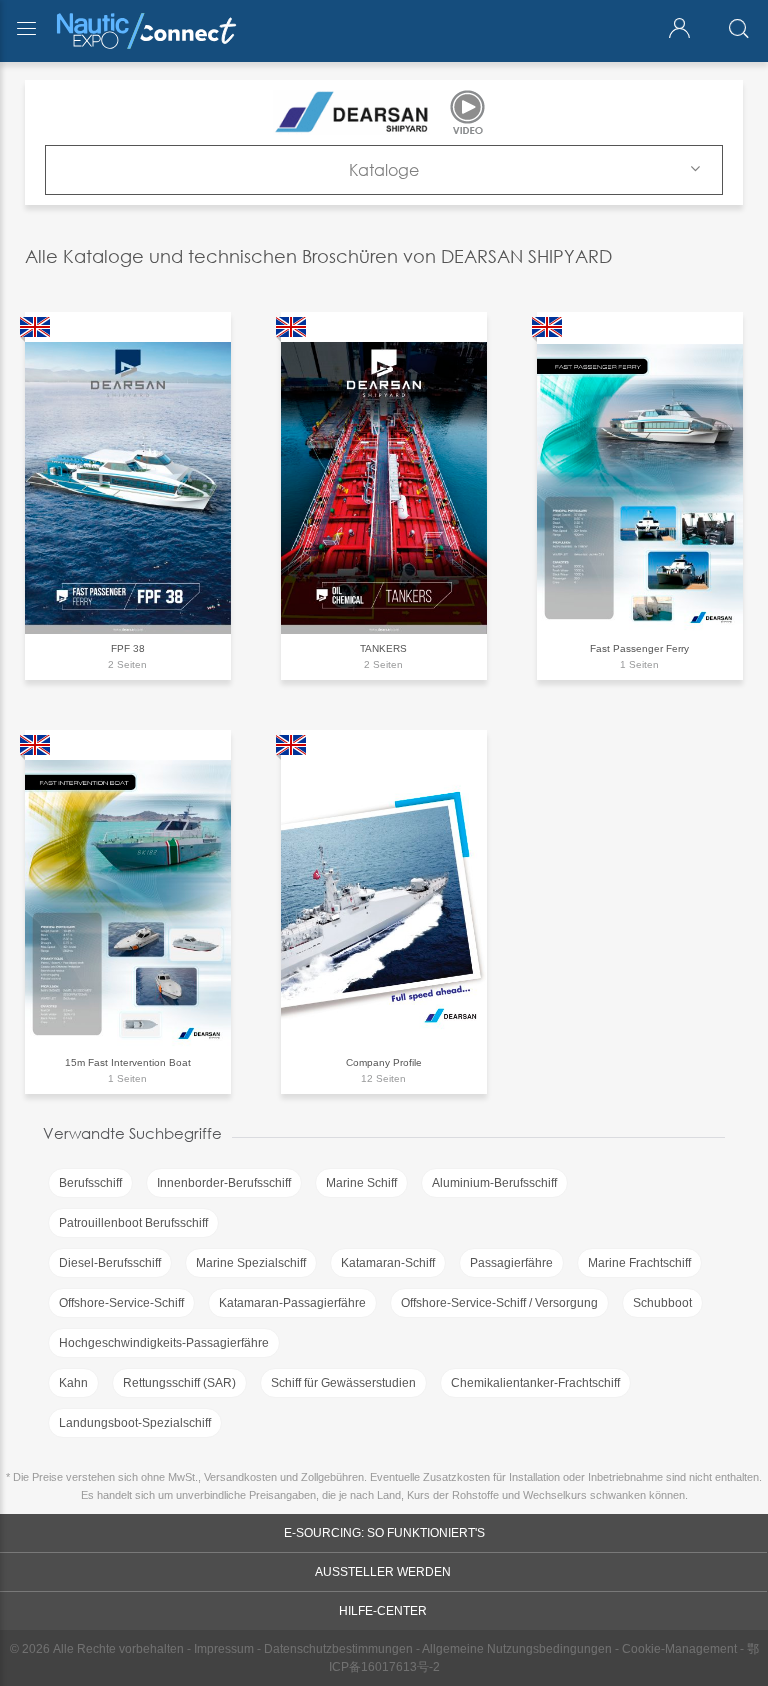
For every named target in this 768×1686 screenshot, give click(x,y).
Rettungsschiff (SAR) (179, 1383)
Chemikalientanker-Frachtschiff (535, 1383)
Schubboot (662, 1303)
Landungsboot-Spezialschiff (135, 1423)
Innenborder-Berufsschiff (224, 1183)
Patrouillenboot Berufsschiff (133, 1223)
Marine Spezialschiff (251, 1263)
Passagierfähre (511, 1263)
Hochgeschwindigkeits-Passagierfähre (164, 1343)
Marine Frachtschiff (639, 1263)
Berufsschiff (90, 1183)
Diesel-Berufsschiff (110, 1263)
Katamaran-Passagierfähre (292, 1303)
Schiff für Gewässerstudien (343, 1383)
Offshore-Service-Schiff (121, 1303)
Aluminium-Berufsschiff (494, 1183)
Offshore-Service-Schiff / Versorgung (499, 1303)
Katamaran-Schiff (388, 1263)
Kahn (73, 1383)
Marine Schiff (361, 1183)
